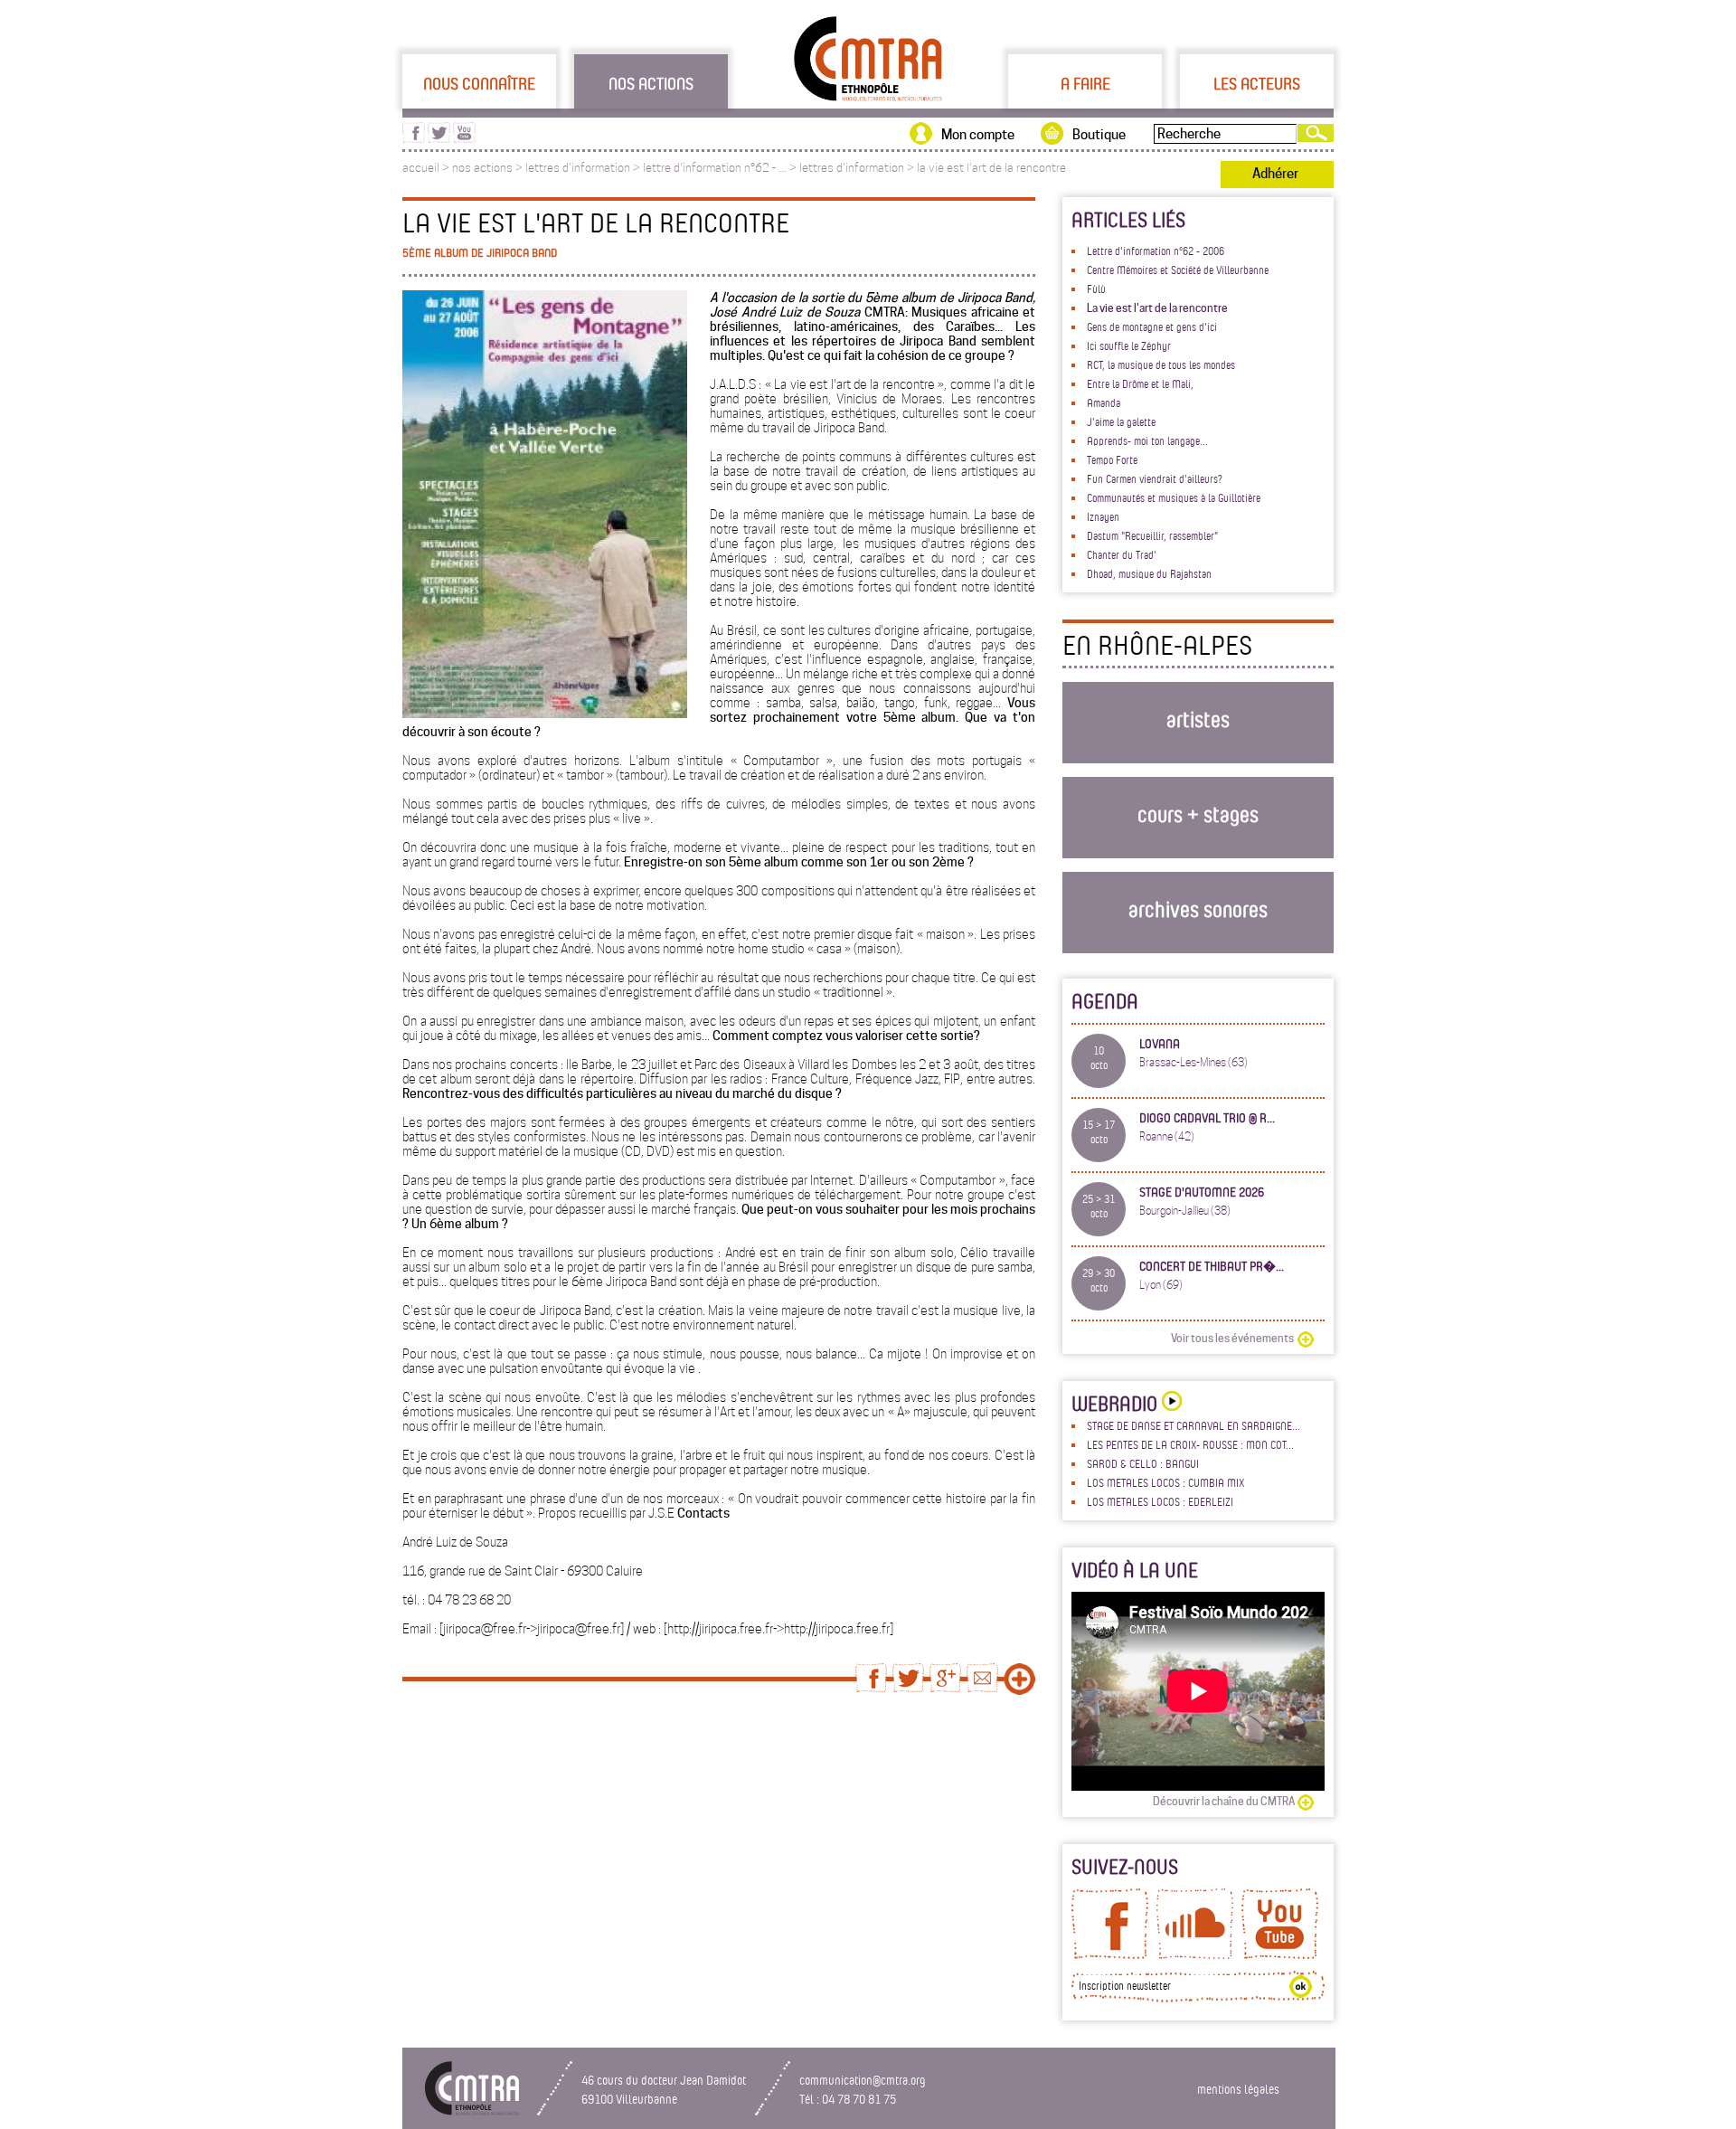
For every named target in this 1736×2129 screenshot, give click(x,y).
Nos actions (651, 83)
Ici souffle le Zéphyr (1129, 345)
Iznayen (1103, 516)
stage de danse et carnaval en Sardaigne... (1193, 1425)
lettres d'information (578, 168)
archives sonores (1198, 908)
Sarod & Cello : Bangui (1143, 1463)
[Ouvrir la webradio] (1170, 1403)
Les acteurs (1257, 83)
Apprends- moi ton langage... (1147, 440)
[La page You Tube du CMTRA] (1280, 1954)
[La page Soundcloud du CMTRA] (1195, 1954)
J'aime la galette (1121, 421)
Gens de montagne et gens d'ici (1152, 326)
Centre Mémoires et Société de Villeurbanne (1178, 270)
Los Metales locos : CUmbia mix (1165, 1482)
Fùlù (1096, 289)
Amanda (1104, 402)
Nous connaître (479, 83)
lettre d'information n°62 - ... (715, 168)
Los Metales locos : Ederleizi (1160, 1501)
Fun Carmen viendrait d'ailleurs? (1155, 478)
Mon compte (978, 135)
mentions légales (1238, 2089)
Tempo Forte (1112, 459)
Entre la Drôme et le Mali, (1140, 383)
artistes (1198, 719)
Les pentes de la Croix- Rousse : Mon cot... (1190, 1444)
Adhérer (1275, 174)
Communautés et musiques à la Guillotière (1174, 497)
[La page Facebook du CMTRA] (1110, 1954)
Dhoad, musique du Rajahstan (1149, 573)
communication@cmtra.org (863, 2080)
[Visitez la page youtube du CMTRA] (464, 138)
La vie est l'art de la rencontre (1157, 308)
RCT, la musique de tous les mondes (1161, 364)
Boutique (1099, 135)
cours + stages (1198, 814)
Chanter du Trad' (1122, 554)
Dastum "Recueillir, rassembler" (1152, 535)
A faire (1085, 83)
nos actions (482, 168)
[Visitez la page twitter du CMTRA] (439, 138)
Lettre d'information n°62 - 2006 (1156, 251)
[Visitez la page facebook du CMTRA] (414, 138)
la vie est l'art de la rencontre (991, 168)
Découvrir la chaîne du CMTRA (1224, 1801)
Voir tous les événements (1232, 1338)
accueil (421, 168)
